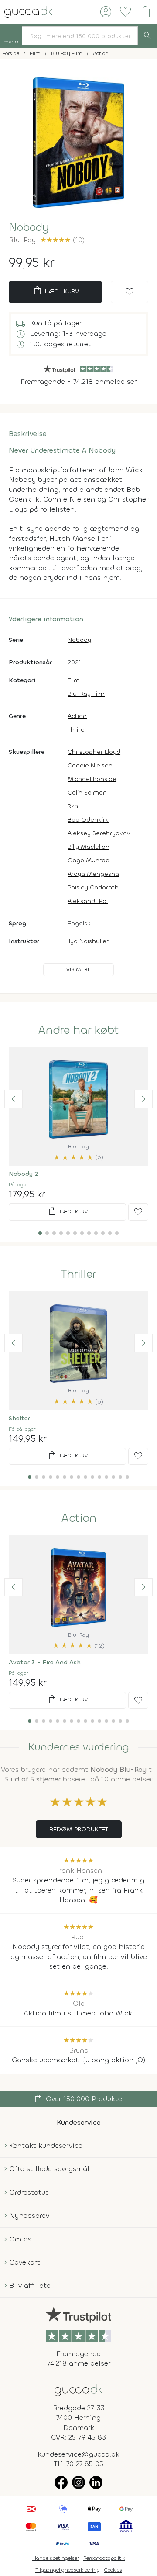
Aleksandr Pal (88, 901)
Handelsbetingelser (56, 2558)
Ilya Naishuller (88, 941)
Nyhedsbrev (29, 2215)
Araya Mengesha (93, 874)
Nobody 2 (23, 1174)
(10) (62, 240)
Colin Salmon (87, 793)
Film (74, 680)
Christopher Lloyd (94, 752)
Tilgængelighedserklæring (68, 2570)
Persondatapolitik (104, 2558)
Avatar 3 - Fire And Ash (45, 1662)
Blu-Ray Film (86, 694)
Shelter (19, 1418)
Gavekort (25, 2262)
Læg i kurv (56, 291)
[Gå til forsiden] (78, 2390)
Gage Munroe (89, 860)
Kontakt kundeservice (46, 2146)
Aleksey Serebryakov (99, 833)
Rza (73, 806)
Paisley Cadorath (93, 887)
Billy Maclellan (89, 847)
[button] (14, 1099)
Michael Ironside (92, 779)
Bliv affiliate (30, 2285)
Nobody (79, 640)
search (147, 36)
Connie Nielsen (90, 765)
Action (77, 716)
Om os (20, 2239)
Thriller (77, 730)
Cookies (113, 2570)
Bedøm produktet (79, 1829)
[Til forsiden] (28, 11)
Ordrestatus (29, 2192)
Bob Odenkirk (88, 820)
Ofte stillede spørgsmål (49, 2169)
